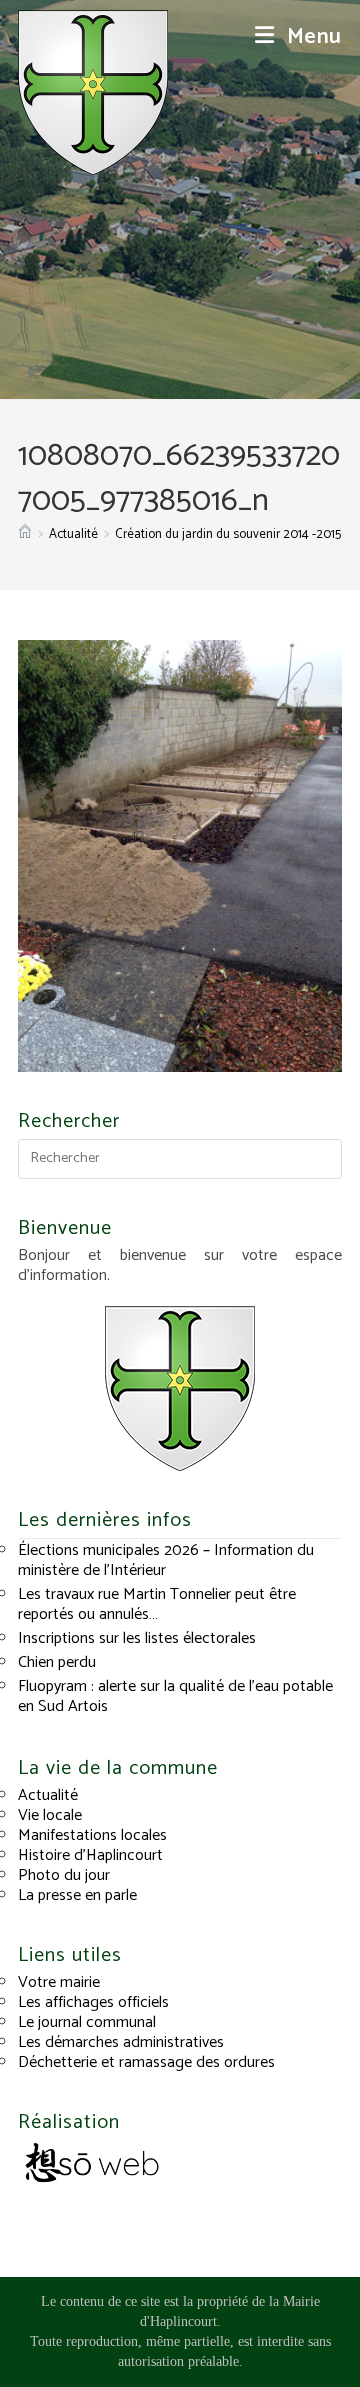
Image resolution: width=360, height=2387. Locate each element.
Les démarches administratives (121, 2042)
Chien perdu (57, 1662)
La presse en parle (77, 1895)
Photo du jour (64, 1875)
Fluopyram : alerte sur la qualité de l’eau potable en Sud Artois (175, 1696)
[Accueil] (25, 534)
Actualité (48, 1795)
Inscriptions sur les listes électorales (137, 1638)
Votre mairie (59, 1982)
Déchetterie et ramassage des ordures (146, 2062)
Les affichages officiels (93, 2002)
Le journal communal (87, 2022)
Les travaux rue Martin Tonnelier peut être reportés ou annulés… (157, 1604)
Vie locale (50, 1815)
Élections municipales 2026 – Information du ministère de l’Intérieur (166, 1560)
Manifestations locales (92, 1835)
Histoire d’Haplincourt (90, 1855)
